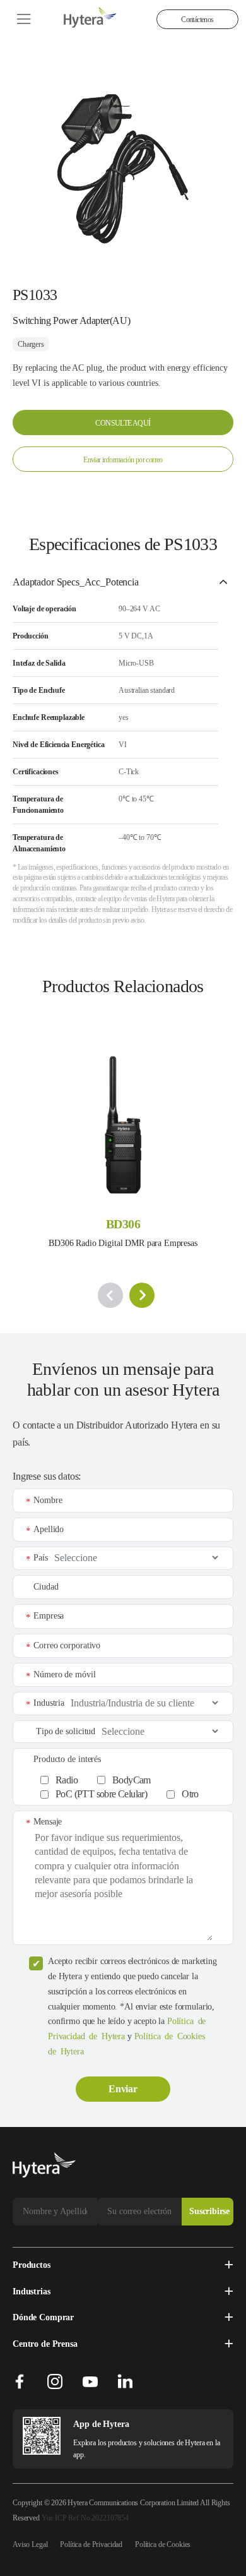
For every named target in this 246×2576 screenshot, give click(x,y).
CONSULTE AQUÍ (123, 423)
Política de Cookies (163, 2544)
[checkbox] (130, 1784)
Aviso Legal (30, 2544)
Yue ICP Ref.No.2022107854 (85, 2518)
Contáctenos (197, 20)
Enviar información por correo (123, 460)
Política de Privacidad (91, 2544)
